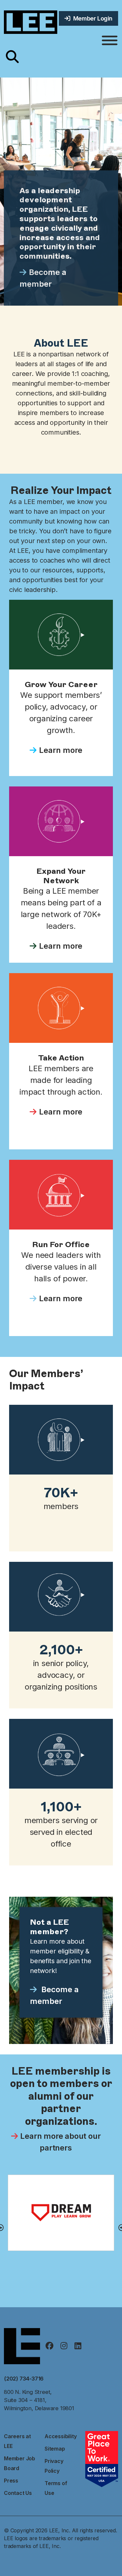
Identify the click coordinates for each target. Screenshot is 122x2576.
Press (11, 2481)
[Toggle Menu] (110, 41)
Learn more (61, 750)
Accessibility (61, 2436)
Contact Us (18, 2493)
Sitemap (55, 2449)
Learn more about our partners (60, 2142)
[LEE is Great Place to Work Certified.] (102, 2458)
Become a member (43, 278)
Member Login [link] (91, 18)
